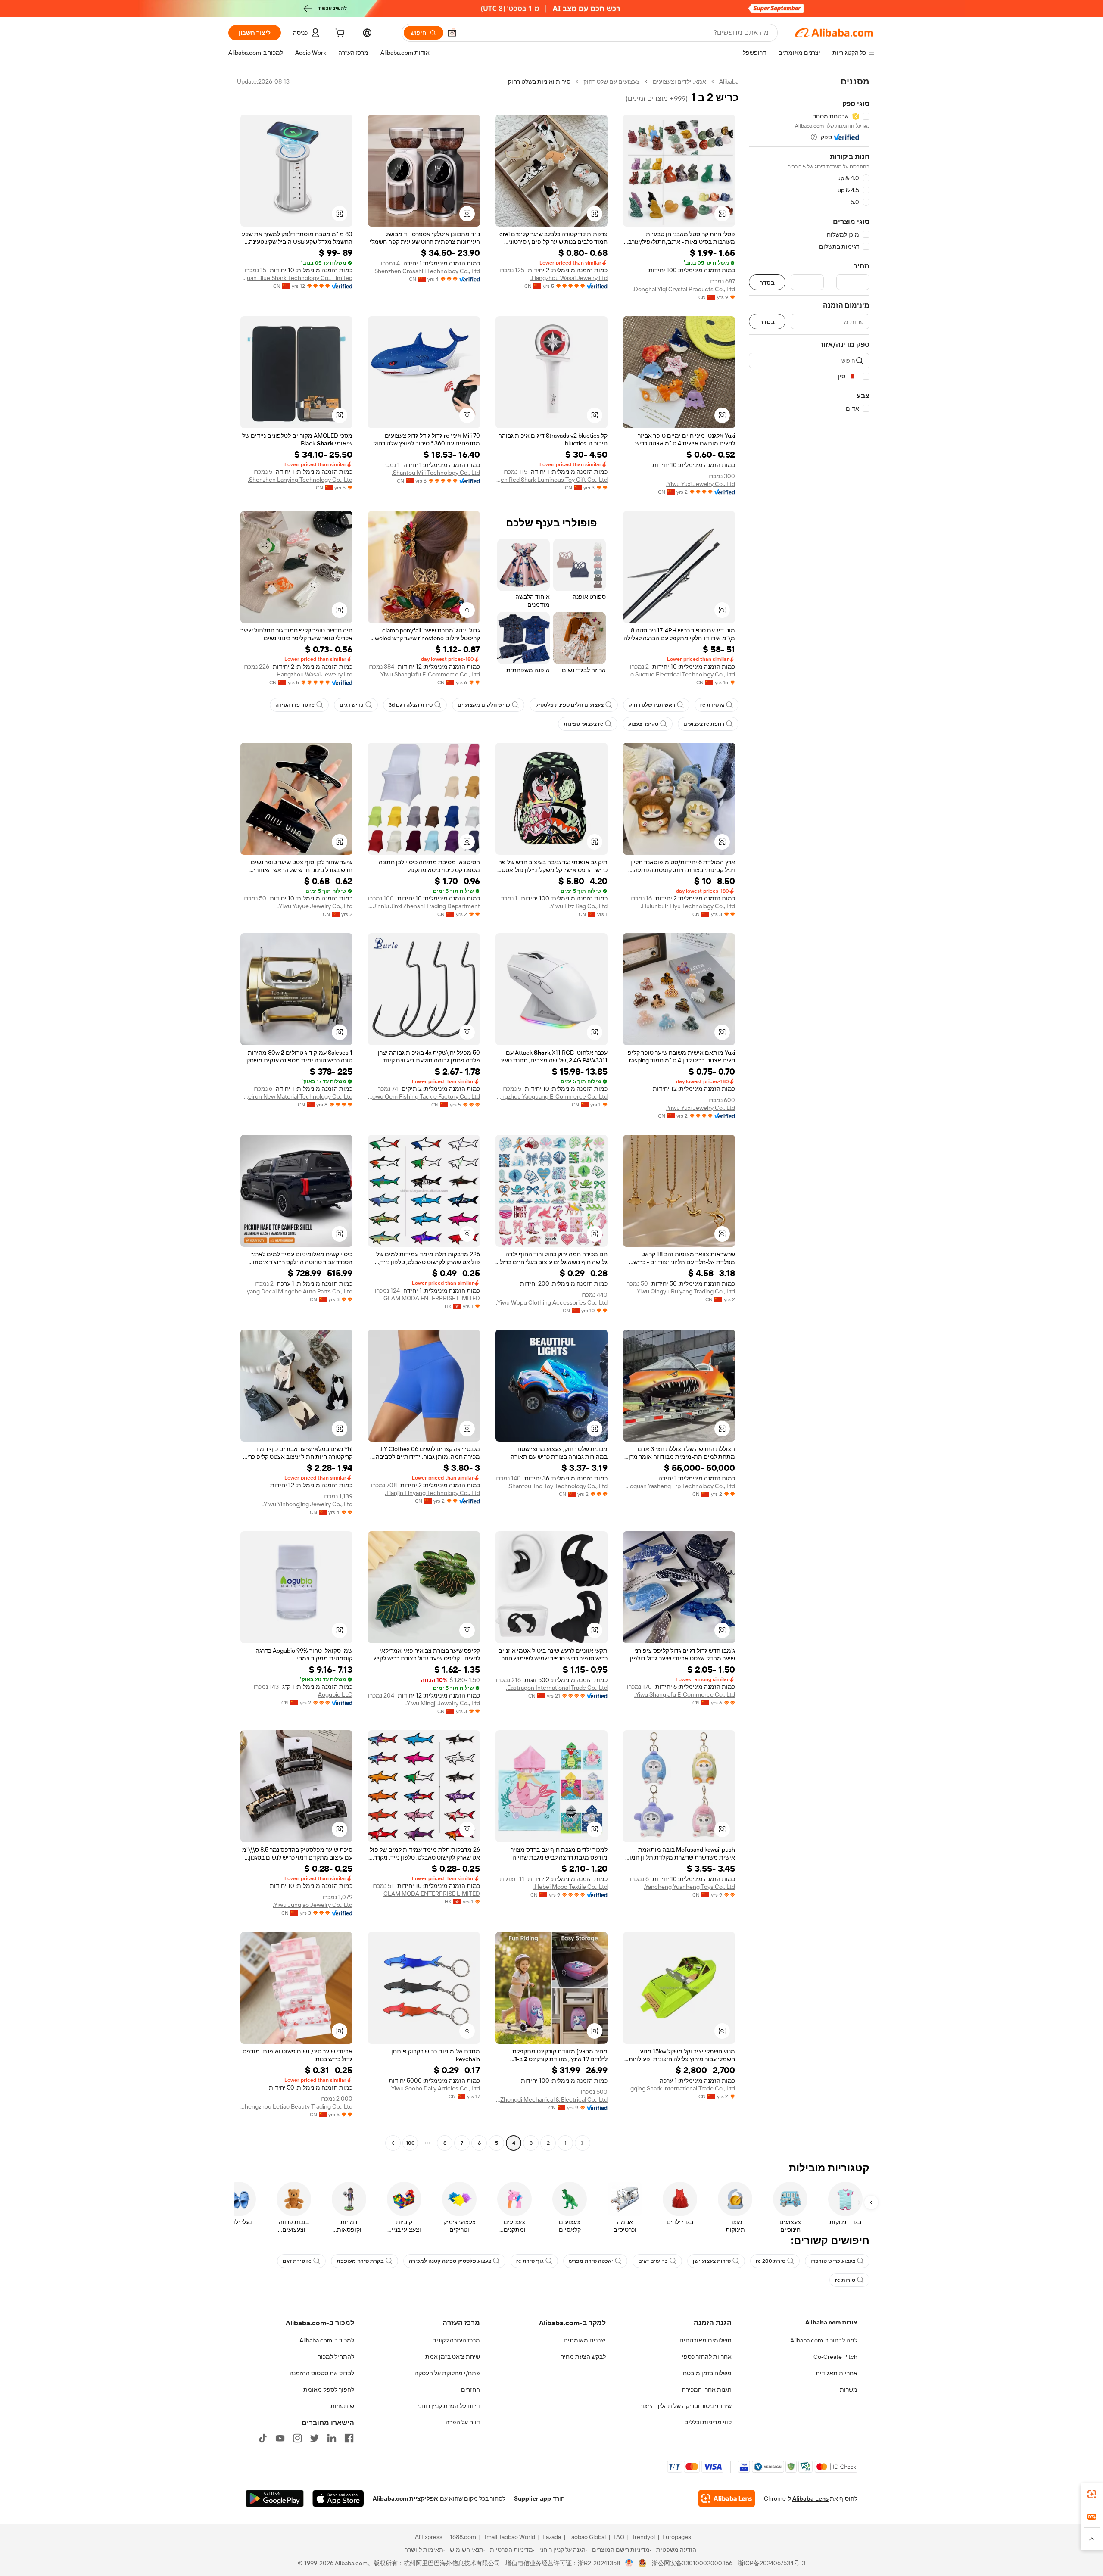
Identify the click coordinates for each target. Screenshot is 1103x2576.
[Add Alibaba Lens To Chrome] (727, 2498)
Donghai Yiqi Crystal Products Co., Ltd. (684, 289)
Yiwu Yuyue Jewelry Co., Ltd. (315, 906)
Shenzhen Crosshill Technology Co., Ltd (427, 271)
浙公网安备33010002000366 (692, 2563)
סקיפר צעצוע (643, 724)
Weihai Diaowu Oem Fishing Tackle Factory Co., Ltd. (424, 1096)
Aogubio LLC (335, 1694)
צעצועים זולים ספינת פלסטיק (569, 705)
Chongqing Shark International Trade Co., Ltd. (679, 2088)
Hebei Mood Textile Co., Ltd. (570, 1887)
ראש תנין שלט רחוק (652, 705)
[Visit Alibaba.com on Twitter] (315, 2438)
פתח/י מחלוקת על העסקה (447, 2373)
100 (410, 2143)
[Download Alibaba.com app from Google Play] (275, 2498)
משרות (849, 2389)
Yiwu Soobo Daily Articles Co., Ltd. (435, 2088)
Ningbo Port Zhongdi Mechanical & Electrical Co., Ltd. (551, 2099)
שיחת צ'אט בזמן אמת (453, 2357)
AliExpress (429, 2537)
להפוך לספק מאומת (329, 2389)
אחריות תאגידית (837, 2373)
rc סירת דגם (297, 2261)
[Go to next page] (393, 2143)
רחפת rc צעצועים (704, 724)
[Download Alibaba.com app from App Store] (338, 2498)
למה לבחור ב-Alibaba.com (824, 2340)
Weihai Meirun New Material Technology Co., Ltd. (296, 1096)
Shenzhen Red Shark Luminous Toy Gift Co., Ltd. (551, 480)
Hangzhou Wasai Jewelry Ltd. (569, 278)
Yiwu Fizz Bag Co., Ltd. (578, 906)
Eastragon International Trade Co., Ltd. (557, 1688)
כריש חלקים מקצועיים (484, 705)
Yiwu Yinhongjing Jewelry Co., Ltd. (307, 1504)
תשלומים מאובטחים (706, 2340)
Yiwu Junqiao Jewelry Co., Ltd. (313, 1905)
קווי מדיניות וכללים (708, 2422)
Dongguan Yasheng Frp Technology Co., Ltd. (679, 1486)
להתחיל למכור (336, 2357)
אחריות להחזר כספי (707, 2357)
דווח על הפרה (463, 2422)
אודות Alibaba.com (831, 2322)
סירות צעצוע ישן (712, 2261)
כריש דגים (352, 705)
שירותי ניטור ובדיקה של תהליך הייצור (685, 2406)
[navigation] (809, 1113)
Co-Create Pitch (835, 2357)
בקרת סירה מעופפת (360, 2261)
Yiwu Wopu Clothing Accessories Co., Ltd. (552, 1302)
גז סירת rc (712, 705)
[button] (452, 33)
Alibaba (729, 81)
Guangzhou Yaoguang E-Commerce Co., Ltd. (551, 1096)
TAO (619, 2537)
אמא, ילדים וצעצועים (679, 81)
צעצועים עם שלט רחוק (612, 81)
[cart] (339, 34)
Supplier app (533, 2498)
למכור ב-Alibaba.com (327, 2340)
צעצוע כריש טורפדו (833, 2261)
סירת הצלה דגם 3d (411, 705)
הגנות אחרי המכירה (707, 2389)
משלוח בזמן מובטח (707, 2373)
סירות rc (845, 2280)
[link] (1092, 2494)
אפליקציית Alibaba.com (405, 2498)
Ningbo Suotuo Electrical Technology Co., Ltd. (679, 674)
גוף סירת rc (530, 2261)
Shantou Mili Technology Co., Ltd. (436, 473)
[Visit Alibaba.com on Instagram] (297, 2438)
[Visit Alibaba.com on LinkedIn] (332, 2438)
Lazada (552, 2537)
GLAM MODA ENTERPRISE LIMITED (432, 1298)
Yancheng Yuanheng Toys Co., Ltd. (689, 1887)
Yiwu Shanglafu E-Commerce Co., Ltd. (430, 674)
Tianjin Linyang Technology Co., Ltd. (432, 1493)
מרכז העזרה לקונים (456, 2340)
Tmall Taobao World (509, 2537)
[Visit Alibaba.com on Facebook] (349, 2438)
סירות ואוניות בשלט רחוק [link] (539, 81)
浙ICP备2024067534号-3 (771, 2563)
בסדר (767, 282)
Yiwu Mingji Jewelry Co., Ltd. (443, 1703)
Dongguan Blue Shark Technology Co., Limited (296, 278)
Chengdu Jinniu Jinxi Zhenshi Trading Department (424, 906)
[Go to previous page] (583, 2143)
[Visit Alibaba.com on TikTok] (263, 2438)
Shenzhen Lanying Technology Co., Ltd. (300, 480)
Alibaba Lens (810, 2498)
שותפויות (342, 2406)
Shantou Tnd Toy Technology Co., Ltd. (558, 1486)
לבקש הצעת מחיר (583, 2357)
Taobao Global (587, 2537)
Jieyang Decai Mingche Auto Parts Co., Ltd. (296, 1291)
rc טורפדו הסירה (295, 705)
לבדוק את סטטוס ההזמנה (322, 2373)
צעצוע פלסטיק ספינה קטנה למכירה (450, 2261)
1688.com (463, 2537)
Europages (677, 2537)
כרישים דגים (653, 2261)
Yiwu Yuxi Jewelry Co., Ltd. (701, 484)
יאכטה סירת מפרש (591, 2261)
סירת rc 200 (771, 2261)
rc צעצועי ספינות (583, 724)
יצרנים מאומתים (585, 2340)
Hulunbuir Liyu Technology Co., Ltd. (688, 906)
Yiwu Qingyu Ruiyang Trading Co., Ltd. (685, 1291)
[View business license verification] (629, 2563)
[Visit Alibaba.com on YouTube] (280, 2438)
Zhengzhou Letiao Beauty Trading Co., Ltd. (296, 2106)
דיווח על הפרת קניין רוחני (449, 2406)
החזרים (470, 2389)
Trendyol (643, 2537)
